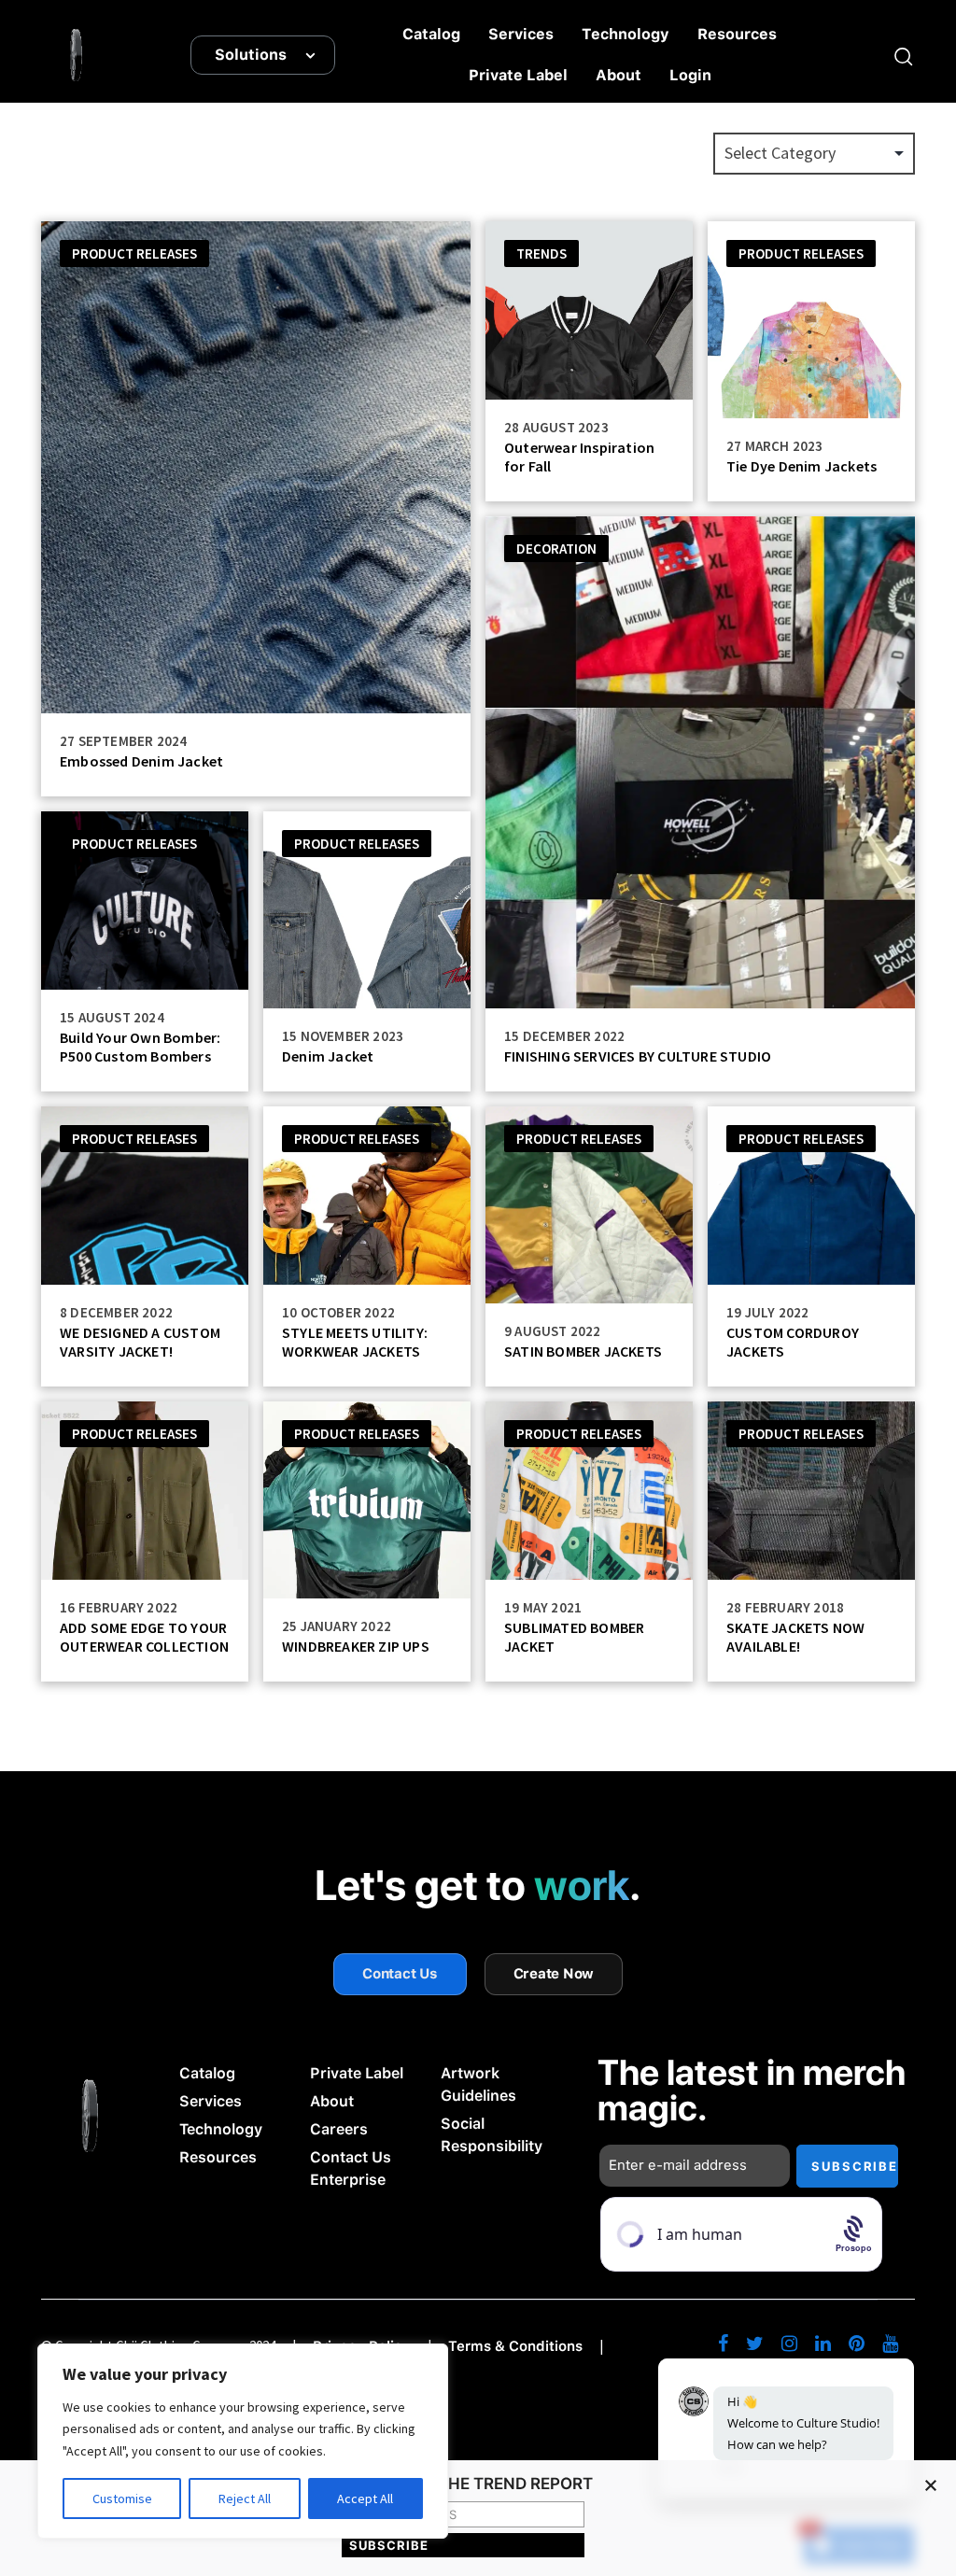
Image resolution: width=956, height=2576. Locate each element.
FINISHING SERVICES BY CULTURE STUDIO (638, 1056)
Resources (737, 34)
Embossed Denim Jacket (141, 761)
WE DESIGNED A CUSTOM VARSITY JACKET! (140, 1342)
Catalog (431, 34)
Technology (626, 34)
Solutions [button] (251, 55)
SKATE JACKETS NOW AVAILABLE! (795, 1637)
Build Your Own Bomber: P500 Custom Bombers (140, 1047)
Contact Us (400, 1974)
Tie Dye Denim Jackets (801, 466)
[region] (243, 2441)
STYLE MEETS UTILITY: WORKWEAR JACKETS (355, 1342)
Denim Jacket (328, 1056)
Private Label (518, 75)
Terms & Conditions (515, 2346)
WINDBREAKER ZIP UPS (356, 1646)
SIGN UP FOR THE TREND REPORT (464, 2485)
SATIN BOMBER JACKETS (583, 1351)
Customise (122, 2499)
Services (521, 34)
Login (690, 75)
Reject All (245, 2499)
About (619, 75)
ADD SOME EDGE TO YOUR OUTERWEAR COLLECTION (144, 1637)
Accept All (365, 2499)
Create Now (554, 1974)
